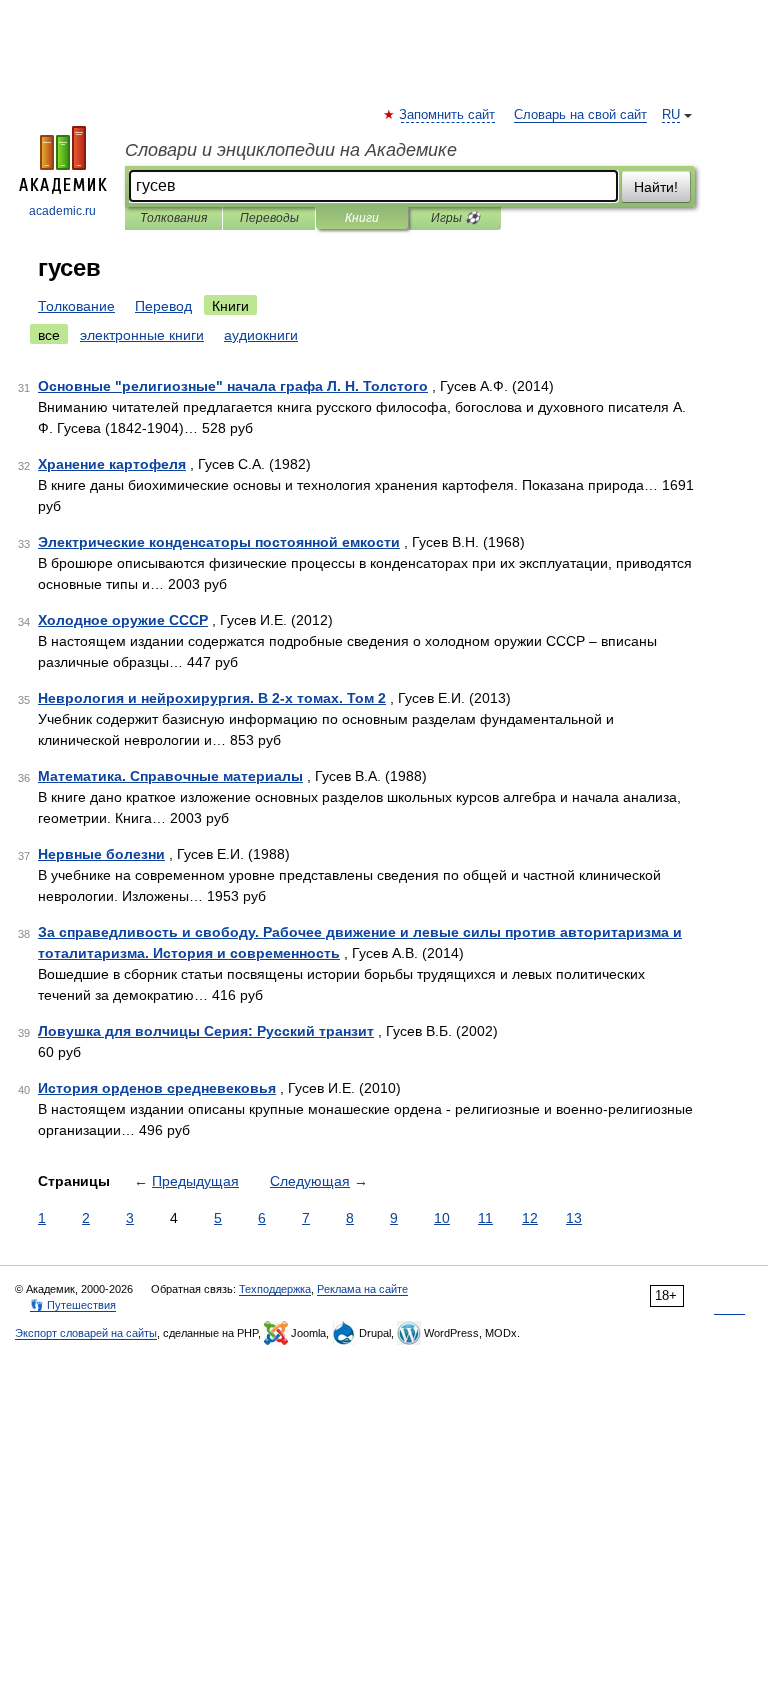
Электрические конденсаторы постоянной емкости (219, 542)
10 (442, 1218)
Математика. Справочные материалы (170, 776)
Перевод (163, 306)
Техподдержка (275, 1289)
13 (574, 1218)
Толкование (76, 306)
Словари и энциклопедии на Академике (291, 150)
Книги (362, 218)
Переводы (269, 218)
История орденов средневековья (157, 1088)
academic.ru (62, 211)
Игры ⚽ (455, 218)
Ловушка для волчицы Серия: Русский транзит (206, 1031)
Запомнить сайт (448, 115)
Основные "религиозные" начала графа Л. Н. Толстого (233, 386)
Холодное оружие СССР (123, 620)
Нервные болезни (101, 854)
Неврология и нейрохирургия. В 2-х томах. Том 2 (212, 698)
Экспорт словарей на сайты (86, 1333)
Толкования (173, 218)
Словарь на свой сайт (580, 115)
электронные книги (142, 335)
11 (485, 1218)
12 (530, 1218)
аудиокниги (261, 335)
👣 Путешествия (73, 1305)
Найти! (656, 187)
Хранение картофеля (112, 464)
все (49, 335)
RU (671, 115)
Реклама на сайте (362, 1289)
